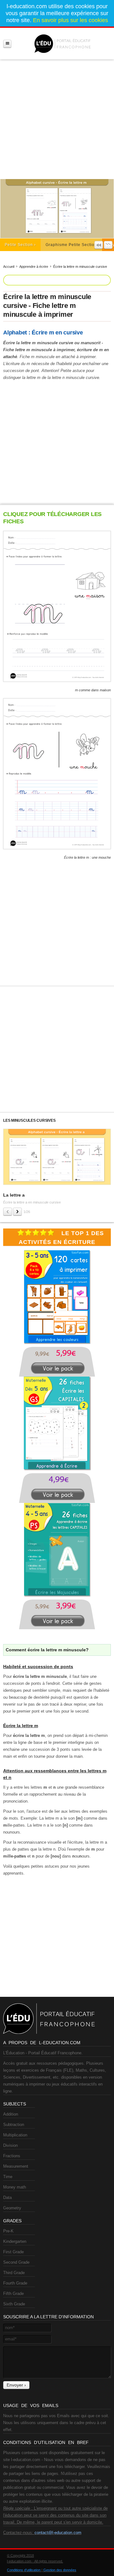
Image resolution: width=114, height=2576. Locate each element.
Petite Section (19, 245)
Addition (11, 2114)
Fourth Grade (15, 2283)
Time (8, 2177)
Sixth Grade (14, 2304)
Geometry (12, 2208)
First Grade (13, 2252)
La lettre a (14, 1195)
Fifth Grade (13, 2294)
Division (10, 2145)
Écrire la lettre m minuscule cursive (80, 267)
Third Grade (14, 2273)
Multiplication (15, 2135)
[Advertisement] (57, 117)
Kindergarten (15, 2241)
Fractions (12, 2156)
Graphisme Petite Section (71, 245)
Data (7, 2198)
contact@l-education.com (58, 2533)
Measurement (16, 2166)
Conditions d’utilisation (24, 2570)
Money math (15, 2187)
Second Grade (16, 2262)
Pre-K (8, 2231)
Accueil (9, 267)
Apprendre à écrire (34, 267)
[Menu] (7, 44)
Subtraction (14, 2125)
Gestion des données (60, 2570)
